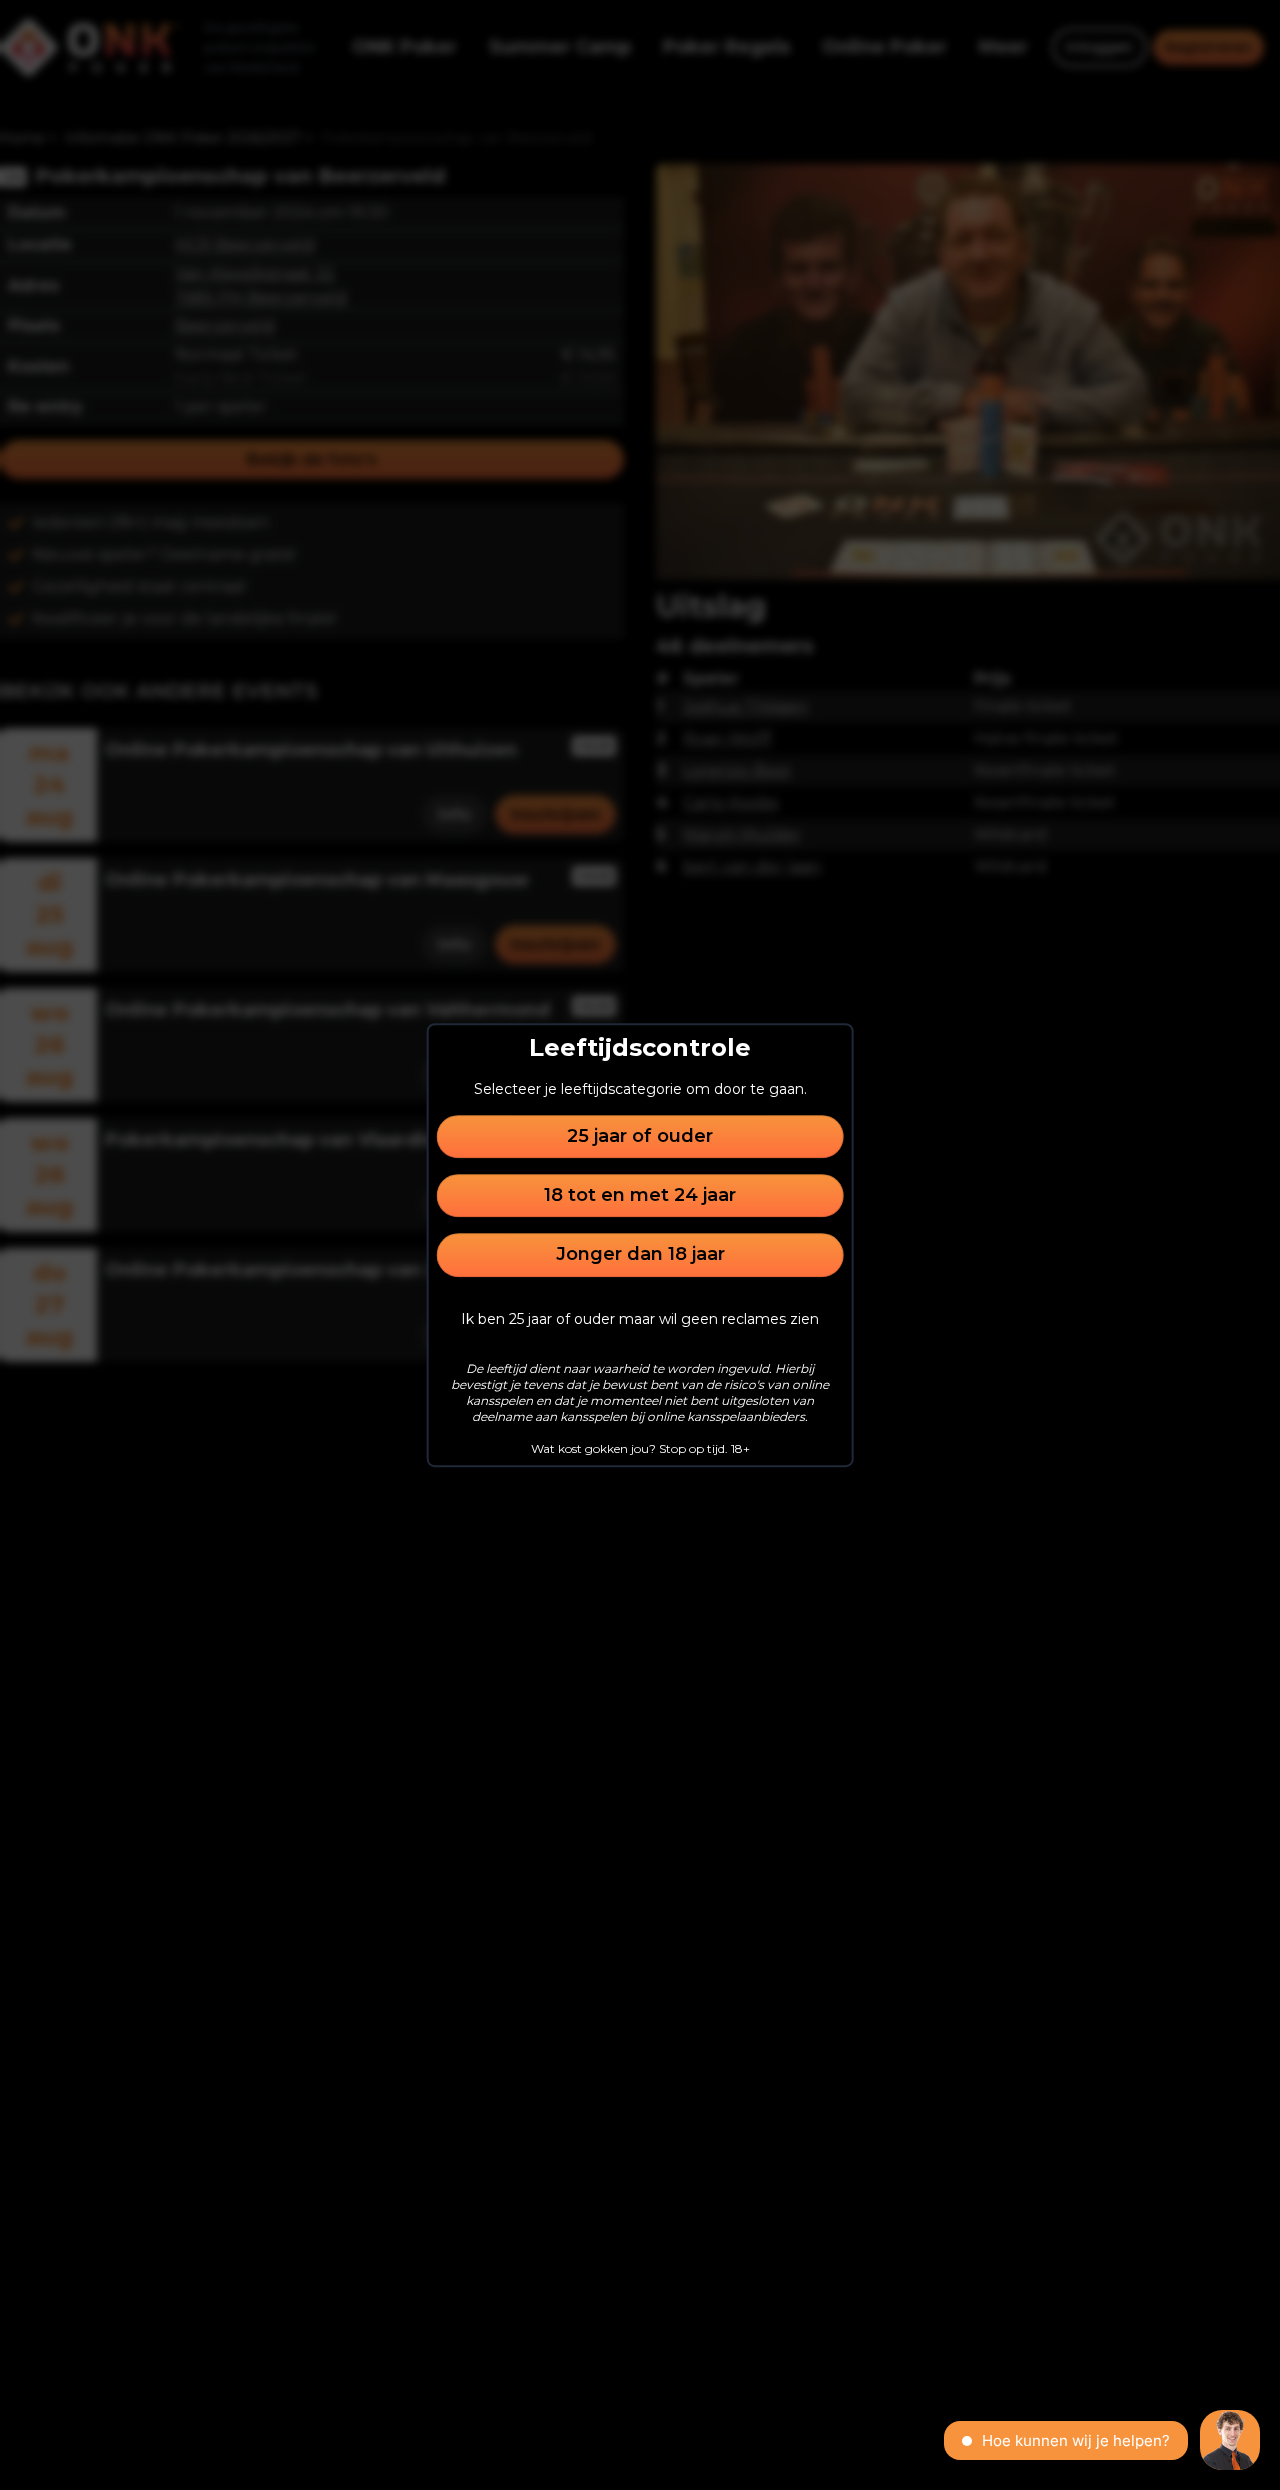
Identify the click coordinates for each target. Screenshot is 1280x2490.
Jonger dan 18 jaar (640, 1255)
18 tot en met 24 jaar (640, 1195)
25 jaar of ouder (640, 1136)
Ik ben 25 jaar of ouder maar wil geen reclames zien (640, 1319)
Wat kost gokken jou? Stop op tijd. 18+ (640, 1448)
